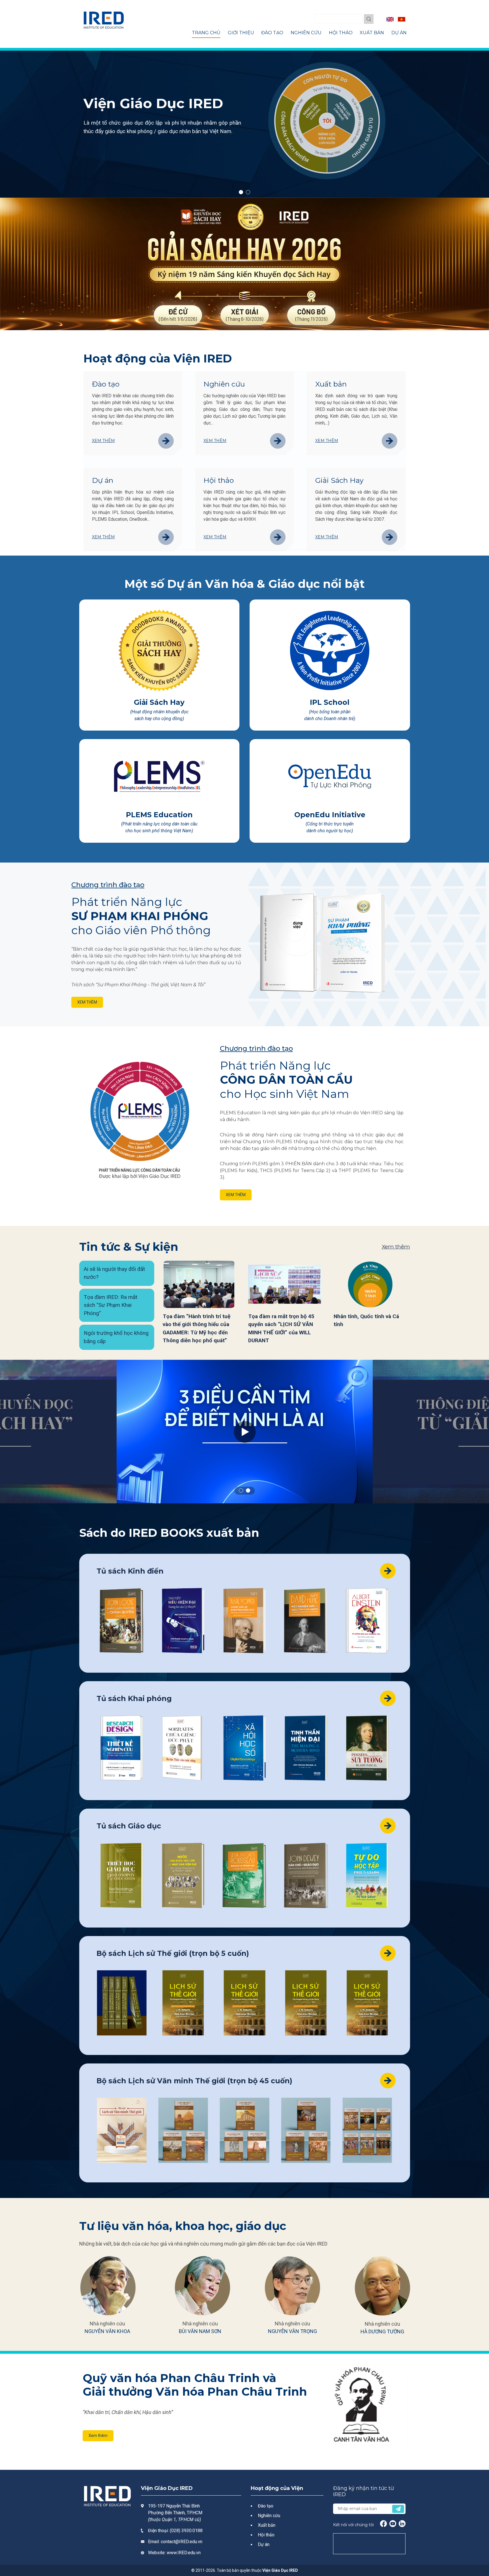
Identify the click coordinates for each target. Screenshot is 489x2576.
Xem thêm (103, 441)
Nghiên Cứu (306, 33)
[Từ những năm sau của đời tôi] (367, 1621)
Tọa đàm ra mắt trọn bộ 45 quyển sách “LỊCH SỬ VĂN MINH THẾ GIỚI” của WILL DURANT (281, 1328)
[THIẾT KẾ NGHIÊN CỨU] (122, 1748)
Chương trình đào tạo (108, 885)
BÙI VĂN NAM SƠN (200, 2331)
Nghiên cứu (224, 384)
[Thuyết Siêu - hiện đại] (183, 1621)
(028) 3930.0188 (186, 2531)
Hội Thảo (341, 33)
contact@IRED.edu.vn (182, 2542)
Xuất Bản (372, 33)
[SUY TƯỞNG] (367, 1748)
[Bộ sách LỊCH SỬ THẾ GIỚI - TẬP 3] (244, 2003)
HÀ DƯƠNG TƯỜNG (382, 2331)
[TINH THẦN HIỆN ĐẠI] (306, 1748)
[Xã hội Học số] (244, 1748)
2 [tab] (248, 192)
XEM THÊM (87, 1002)
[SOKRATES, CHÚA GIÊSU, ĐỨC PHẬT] (183, 1748)
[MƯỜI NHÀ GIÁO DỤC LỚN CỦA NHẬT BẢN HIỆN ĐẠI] (183, 1875)
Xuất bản (331, 384)
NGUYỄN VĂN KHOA (107, 2331)
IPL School (330, 702)
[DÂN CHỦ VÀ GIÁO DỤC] (306, 1875)
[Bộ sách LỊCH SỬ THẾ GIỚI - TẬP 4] (306, 2003)
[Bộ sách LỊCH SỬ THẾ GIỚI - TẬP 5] (367, 2003)
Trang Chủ (206, 33)
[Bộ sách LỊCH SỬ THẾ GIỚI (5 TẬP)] (122, 2003)
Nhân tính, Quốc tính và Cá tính (366, 1320)
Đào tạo (106, 384)
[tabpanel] (244, 123)
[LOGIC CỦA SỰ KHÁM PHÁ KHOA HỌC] (244, 1621)
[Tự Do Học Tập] (367, 1875)
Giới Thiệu (241, 33)
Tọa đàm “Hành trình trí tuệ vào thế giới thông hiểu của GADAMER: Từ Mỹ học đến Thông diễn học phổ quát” (197, 1328)
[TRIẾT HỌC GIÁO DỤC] (122, 1875)
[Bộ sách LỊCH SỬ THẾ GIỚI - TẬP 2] (183, 2003)
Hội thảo (219, 480)
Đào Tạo (272, 33)
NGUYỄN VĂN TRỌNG (292, 2331)
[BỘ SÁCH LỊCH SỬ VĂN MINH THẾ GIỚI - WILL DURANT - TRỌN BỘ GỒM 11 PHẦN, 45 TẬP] (122, 2130)
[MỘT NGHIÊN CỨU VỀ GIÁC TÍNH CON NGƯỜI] (306, 1621)
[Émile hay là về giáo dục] (244, 1875)
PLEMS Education (159, 815)
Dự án (103, 480)
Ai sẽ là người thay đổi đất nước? (114, 1273)
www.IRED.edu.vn (184, 2553)
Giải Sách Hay (339, 480)
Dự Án (399, 33)
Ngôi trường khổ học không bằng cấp (116, 1337)
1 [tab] (241, 192)
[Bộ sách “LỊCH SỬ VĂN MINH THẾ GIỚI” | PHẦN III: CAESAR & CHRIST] (306, 2130)
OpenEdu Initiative (330, 815)
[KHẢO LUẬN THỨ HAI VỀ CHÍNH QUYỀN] (122, 1621)
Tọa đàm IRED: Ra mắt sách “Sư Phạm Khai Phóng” (111, 1305)
